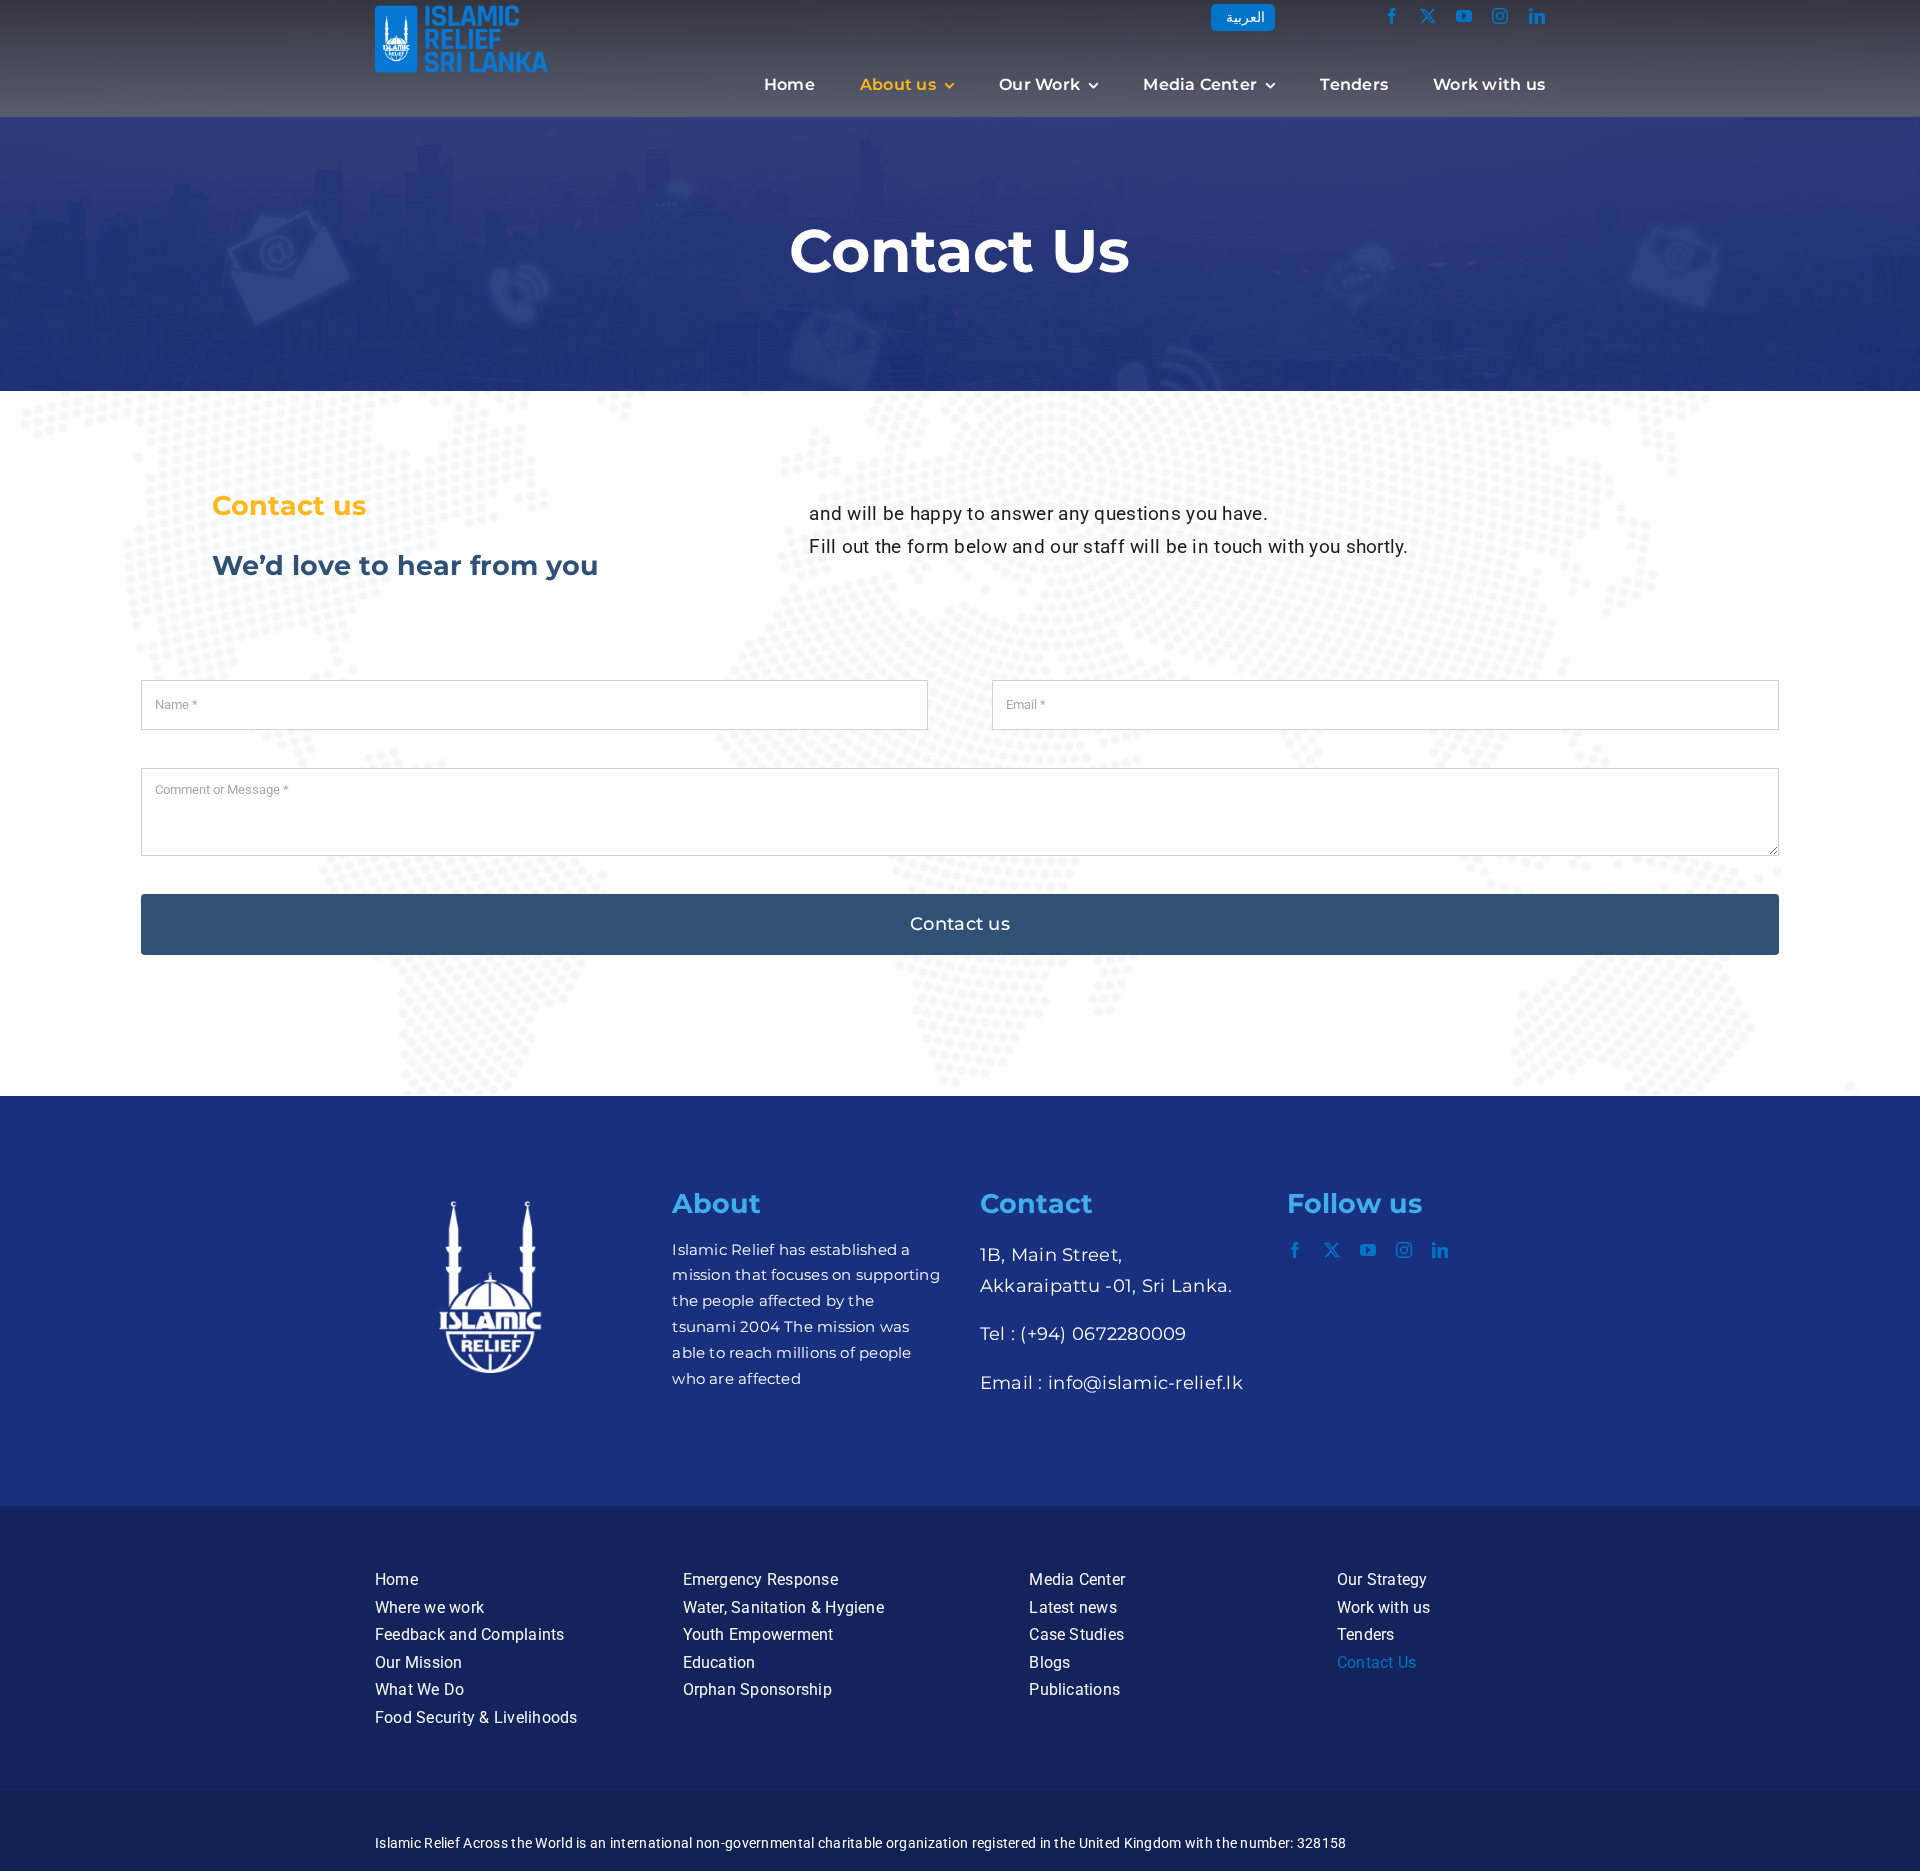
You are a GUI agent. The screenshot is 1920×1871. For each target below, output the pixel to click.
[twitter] (1428, 16)
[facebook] (1392, 16)
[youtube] (1464, 16)
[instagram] (1500, 16)
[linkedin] (1537, 16)
